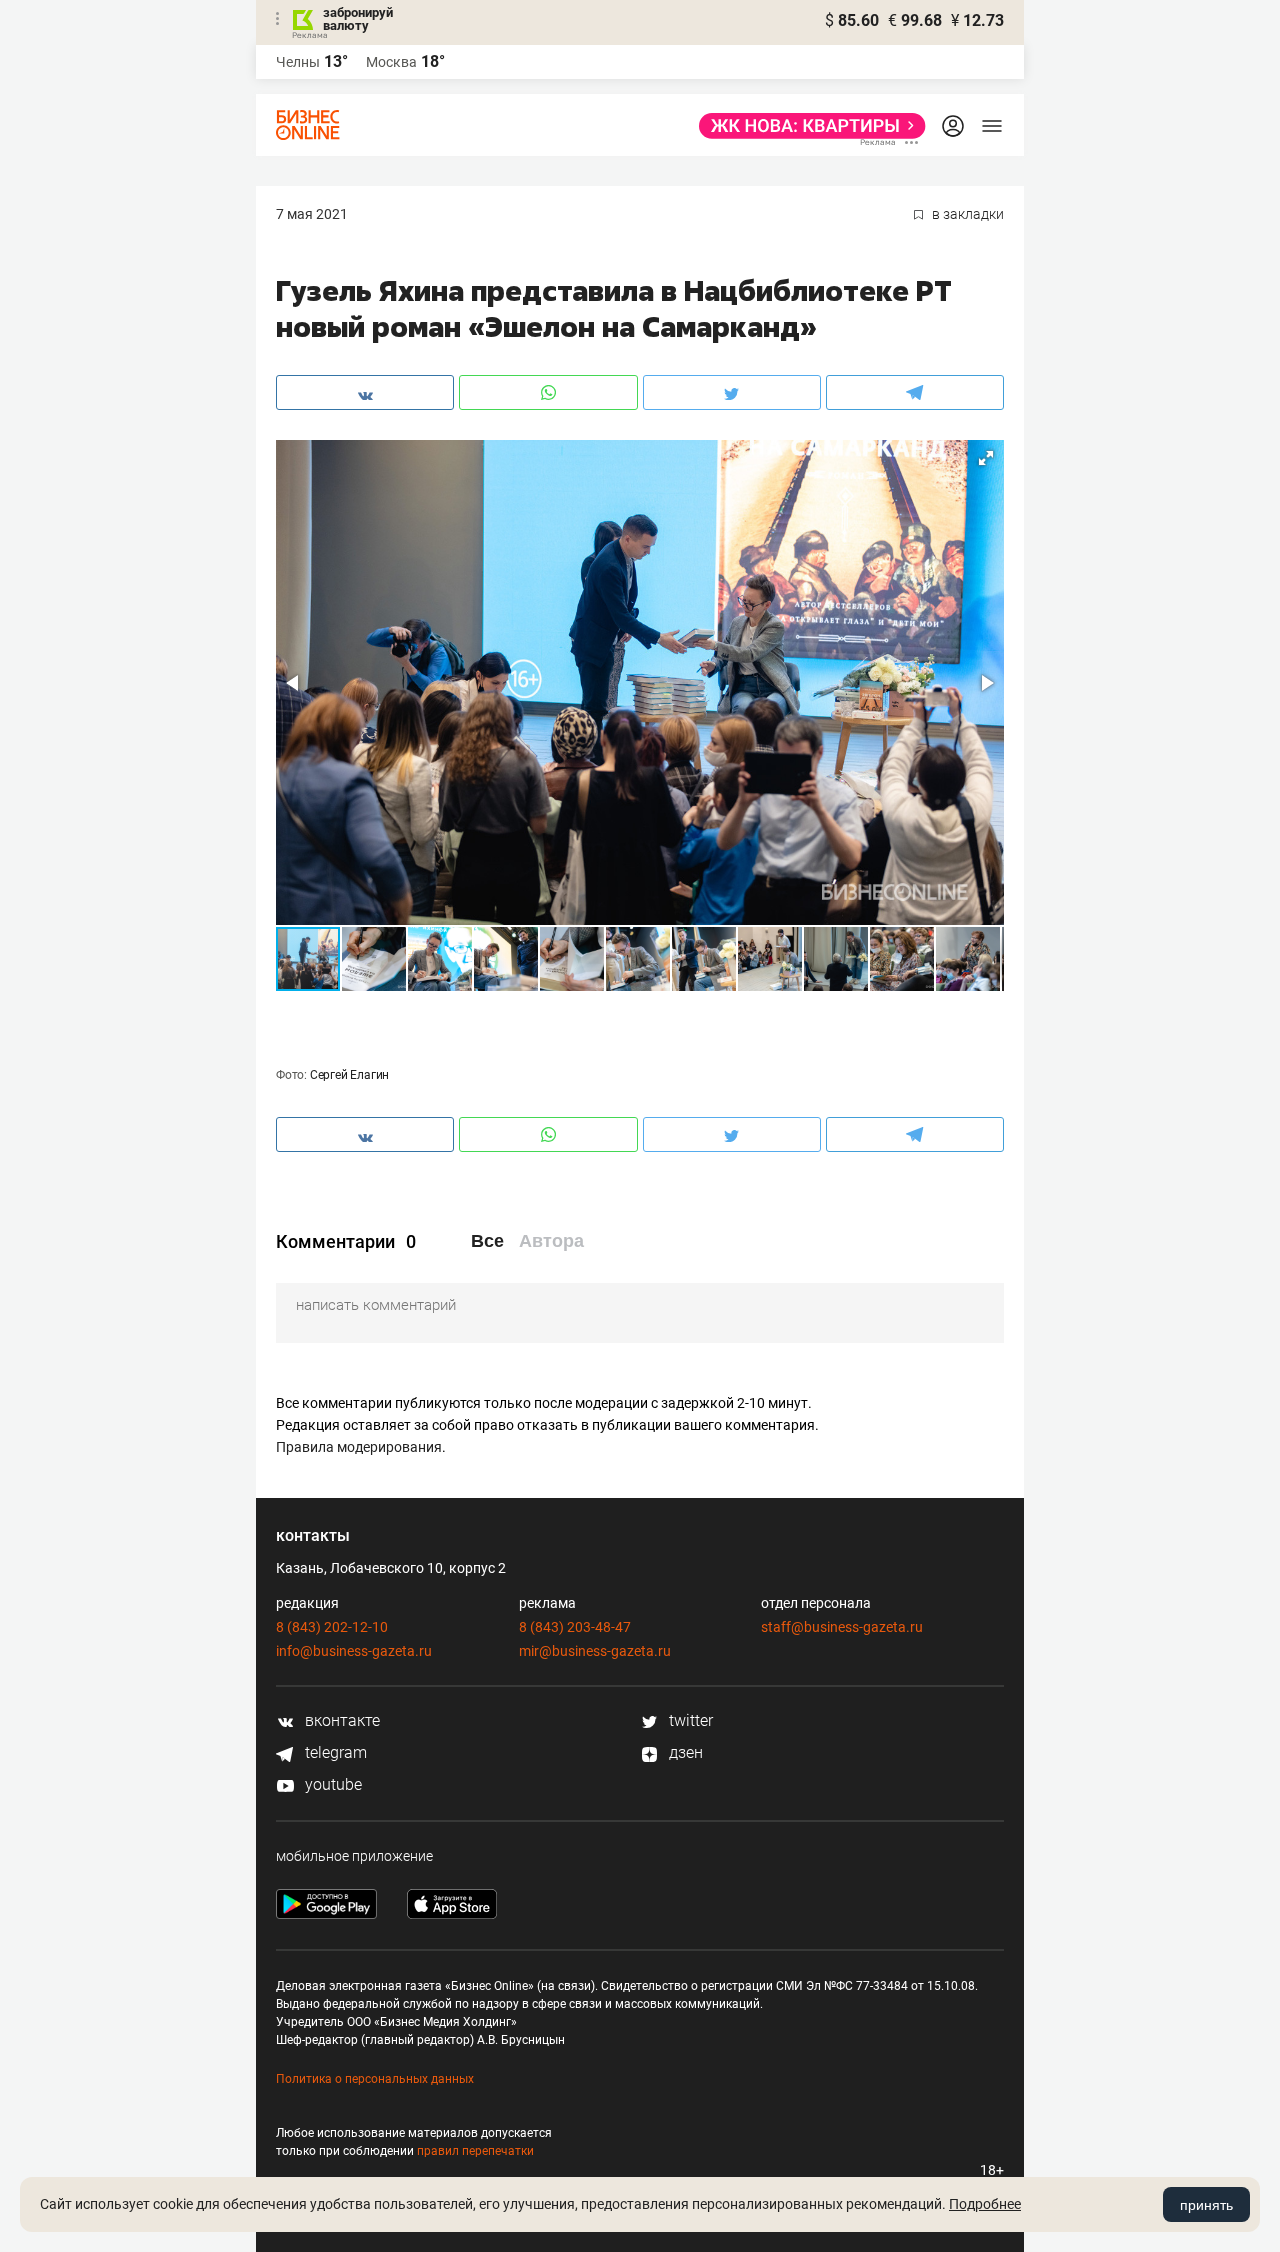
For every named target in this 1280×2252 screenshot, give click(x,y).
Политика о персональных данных (375, 2079)
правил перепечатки (475, 2151)
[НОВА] (806, 126)
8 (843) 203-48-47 (575, 1627)
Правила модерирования (359, 1447)
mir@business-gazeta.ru (595, 1651)
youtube (331, 1784)
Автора (551, 1241)
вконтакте (340, 1720)
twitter (689, 1720)
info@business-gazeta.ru (354, 1651)
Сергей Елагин (349, 1075)
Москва (391, 62)
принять (1206, 2205)
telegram (334, 1752)
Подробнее (985, 2204)
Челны (298, 62)
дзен (684, 1752)
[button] (986, 458)
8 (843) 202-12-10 (332, 1627)
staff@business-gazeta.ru (842, 1627)
